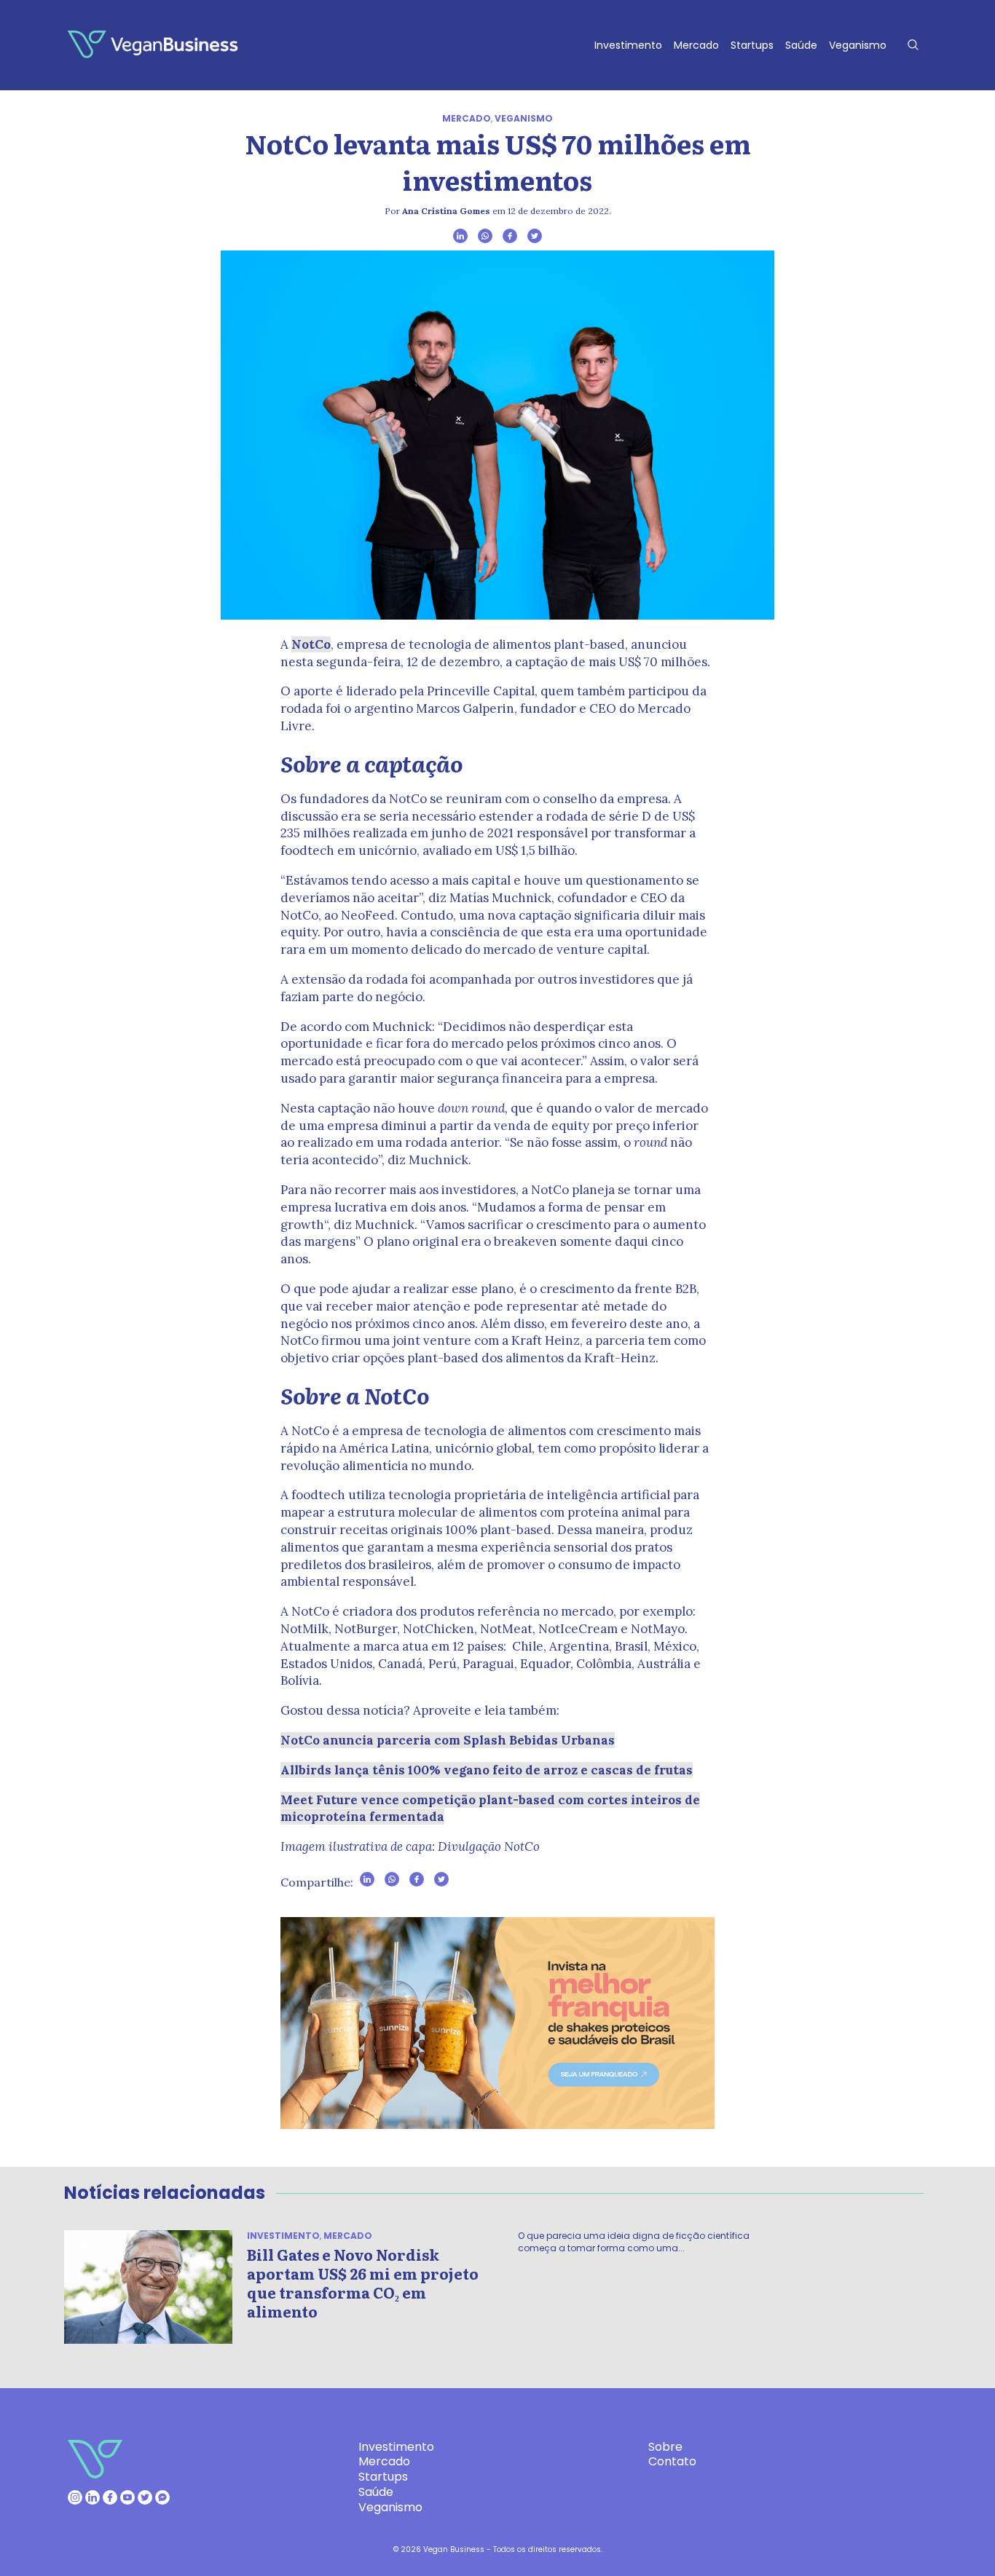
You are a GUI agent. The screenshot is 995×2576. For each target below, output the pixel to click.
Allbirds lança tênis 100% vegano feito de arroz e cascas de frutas (487, 1770)
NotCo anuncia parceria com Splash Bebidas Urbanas (448, 1740)
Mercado (696, 45)
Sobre (665, 2447)
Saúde (801, 45)
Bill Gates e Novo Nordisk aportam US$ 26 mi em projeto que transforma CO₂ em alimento (363, 2283)
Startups (752, 45)
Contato (672, 2461)
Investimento (628, 45)
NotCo (311, 644)
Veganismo (858, 45)
